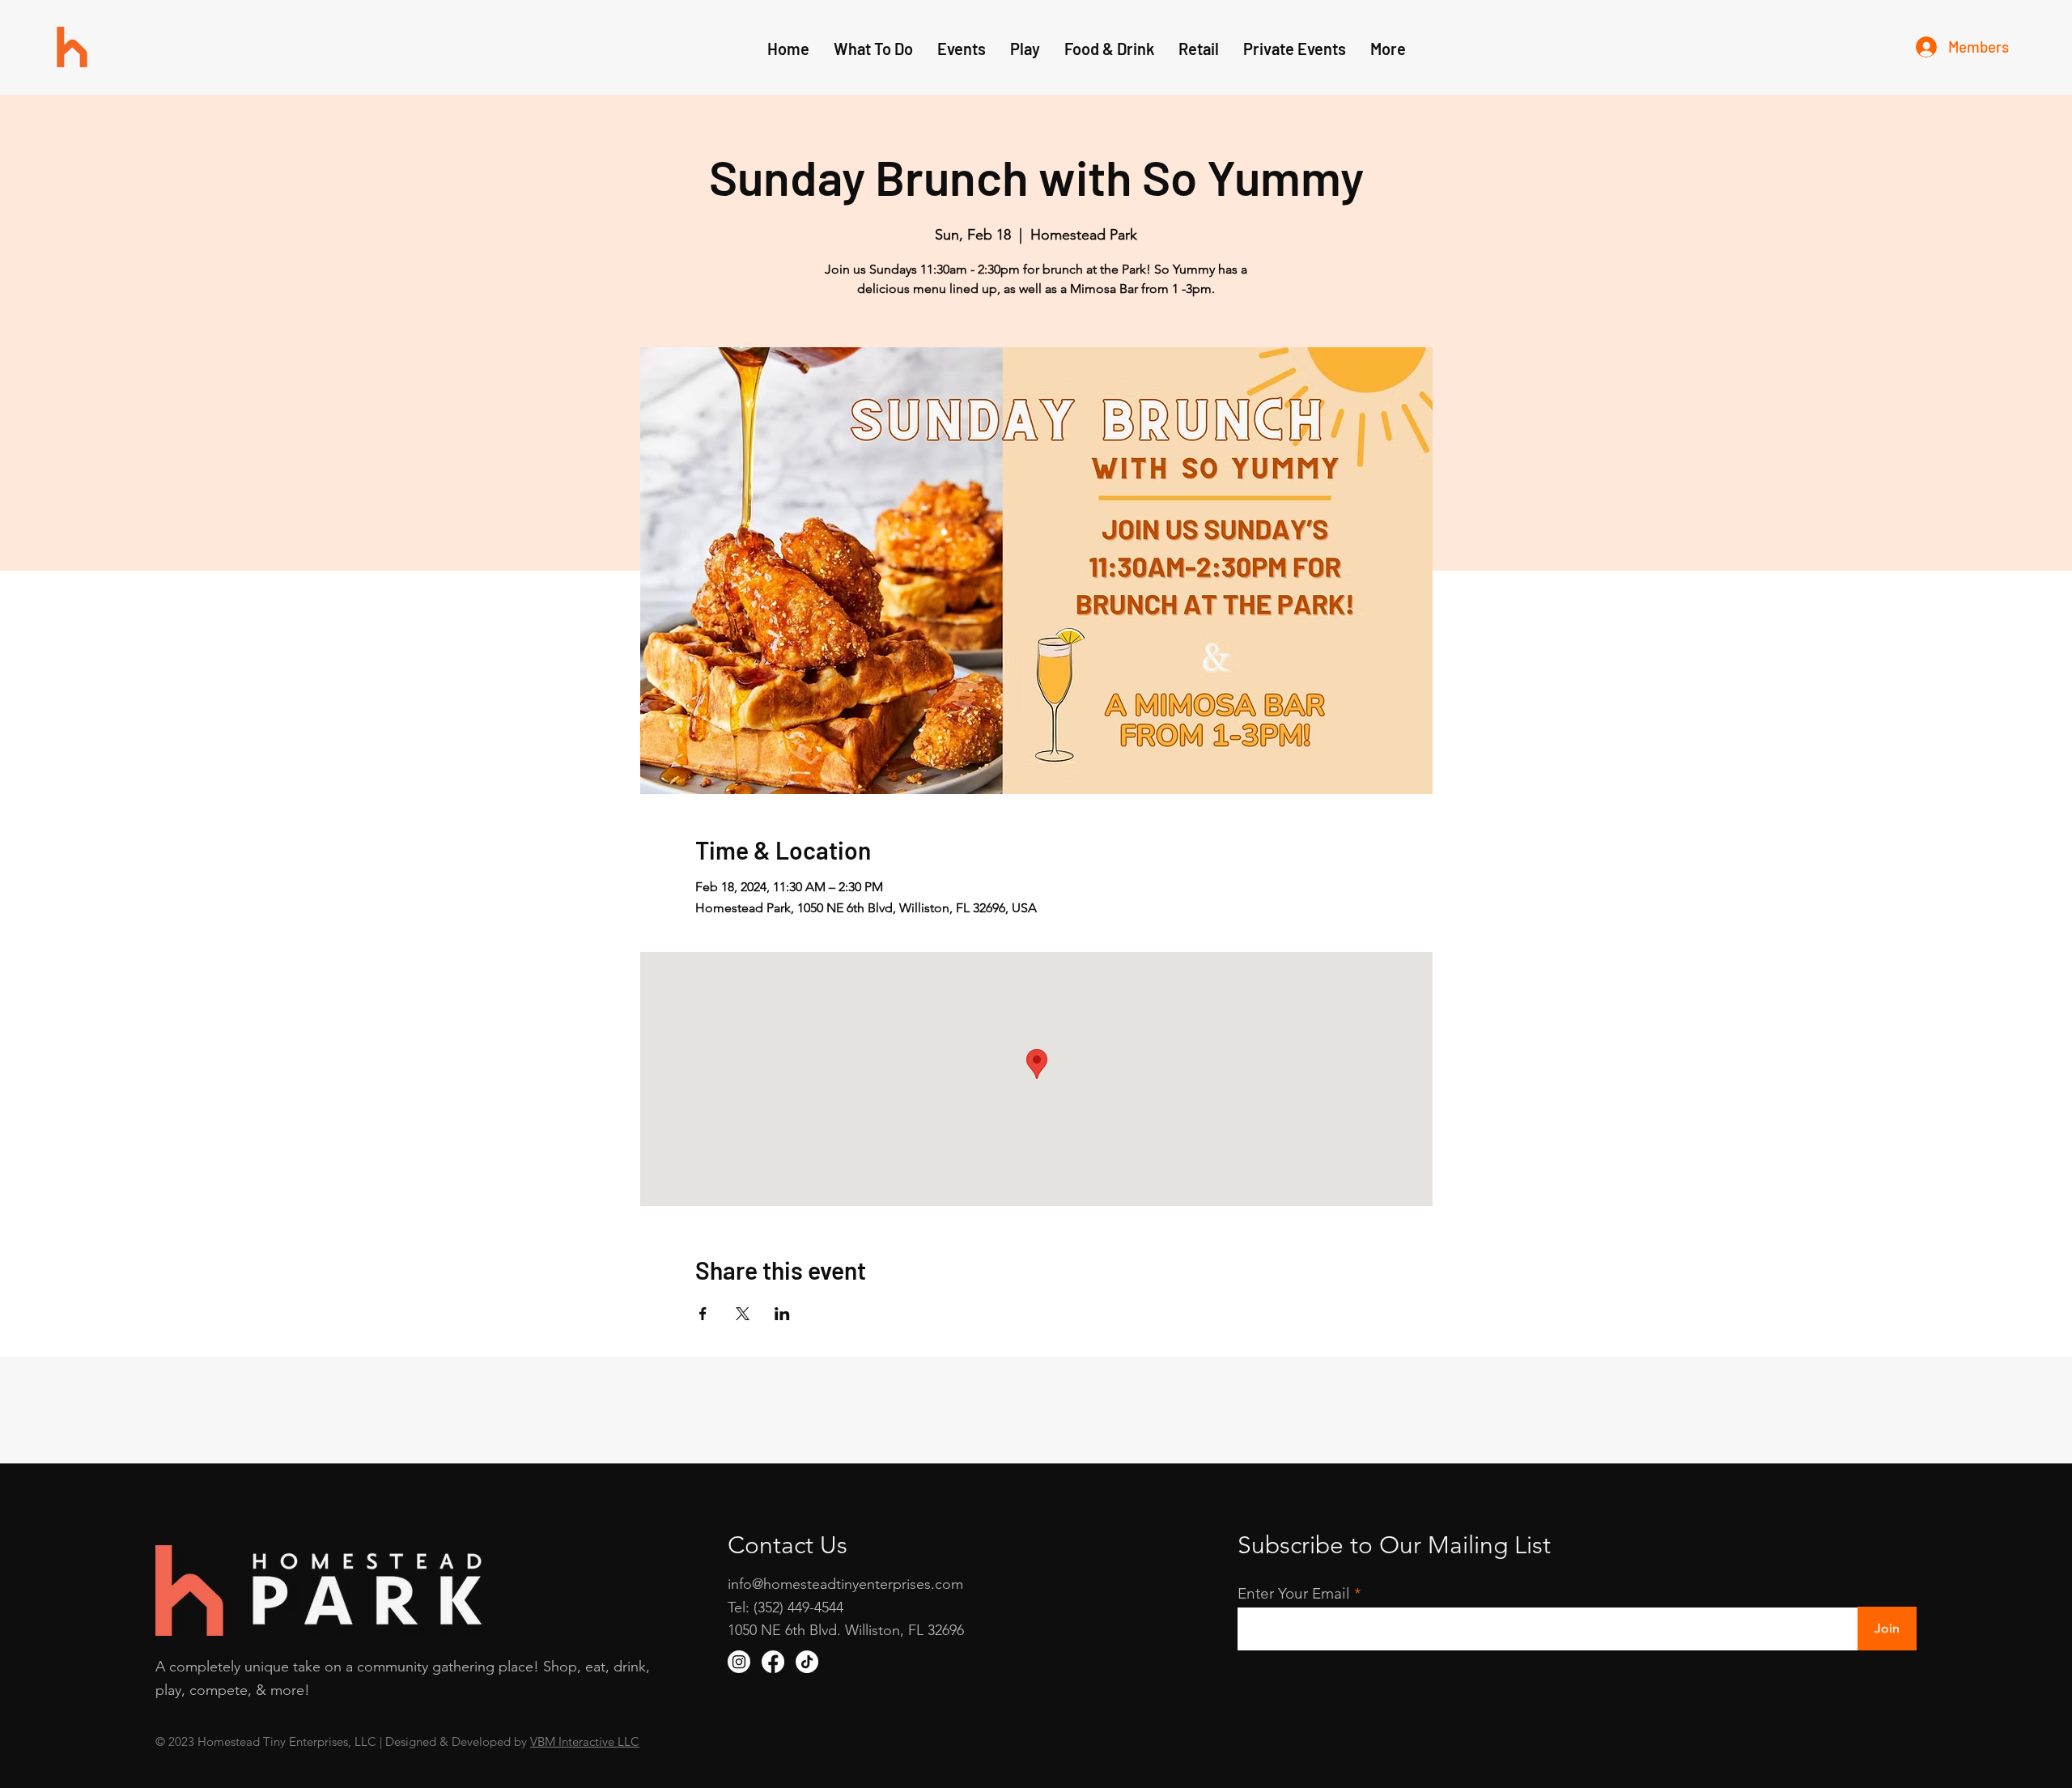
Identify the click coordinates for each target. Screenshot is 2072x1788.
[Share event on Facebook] (703, 1314)
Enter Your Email (1294, 1593)
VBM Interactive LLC (585, 1741)
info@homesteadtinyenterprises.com (845, 1584)
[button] (1025, 49)
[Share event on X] (743, 1314)
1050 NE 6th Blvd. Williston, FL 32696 (846, 1630)
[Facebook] (773, 1662)
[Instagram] (739, 1662)
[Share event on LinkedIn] (782, 1314)
